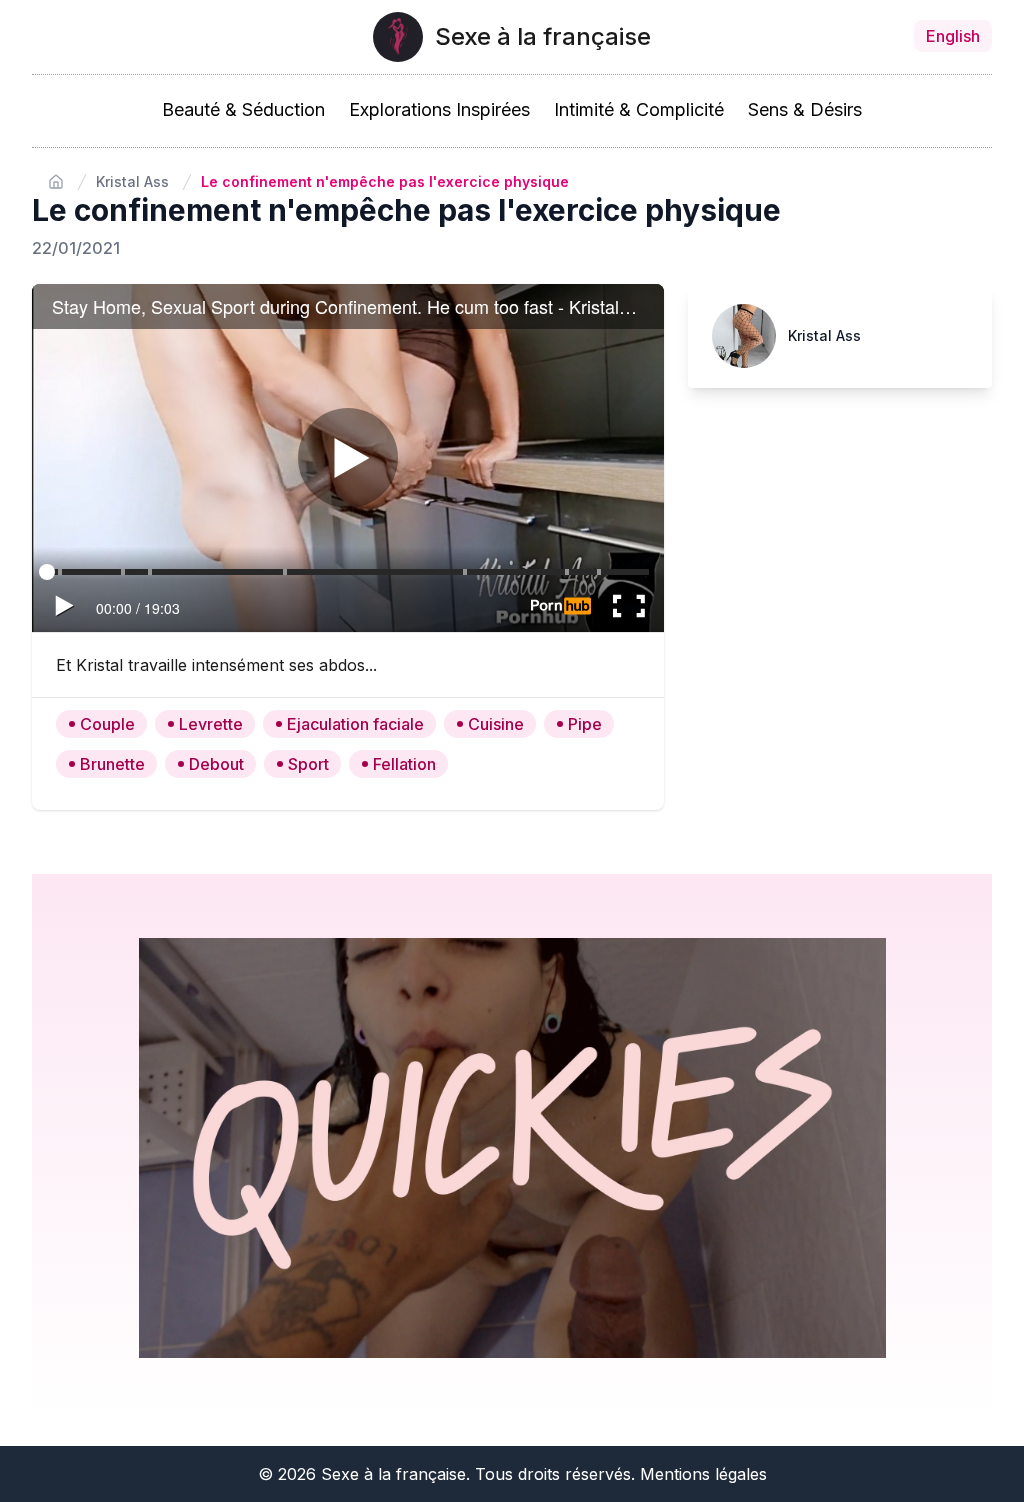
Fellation (404, 764)
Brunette (112, 764)
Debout (216, 764)
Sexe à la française (543, 36)
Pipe (585, 724)
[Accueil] (56, 182)
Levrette (211, 724)
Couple (107, 724)
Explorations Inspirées (439, 109)
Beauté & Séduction (243, 109)
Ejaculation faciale (355, 724)
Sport (308, 764)
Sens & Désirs (805, 109)
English (953, 36)
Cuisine (496, 724)
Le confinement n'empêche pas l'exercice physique (385, 181)
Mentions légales (703, 1474)
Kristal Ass (132, 181)
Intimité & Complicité (639, 109)
